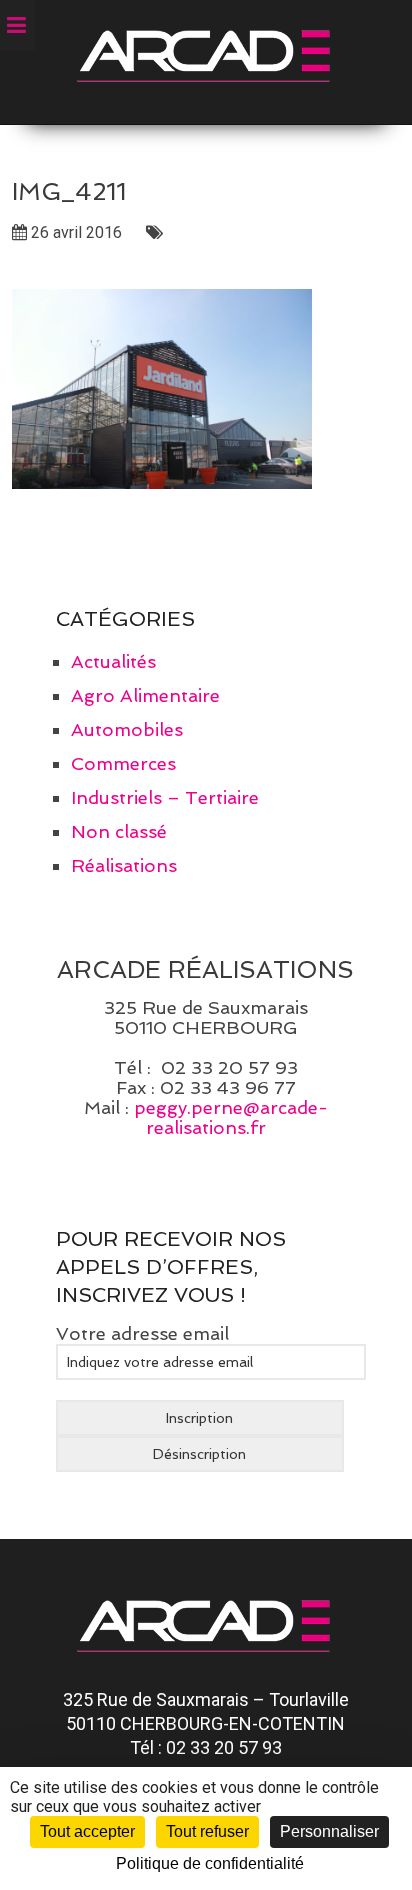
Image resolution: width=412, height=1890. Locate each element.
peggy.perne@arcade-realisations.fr (231, 1117)
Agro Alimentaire (145, 695)
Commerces (123, 763)
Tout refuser (207, 1831)
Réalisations (124, 865)
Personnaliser (329, 1831)
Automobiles (127, 729)
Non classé (119, 831)
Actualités (113, 661)
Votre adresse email (142, 1333)
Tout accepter (87, 1831)
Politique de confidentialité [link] (210, 1863)
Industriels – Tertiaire (165, 797)
